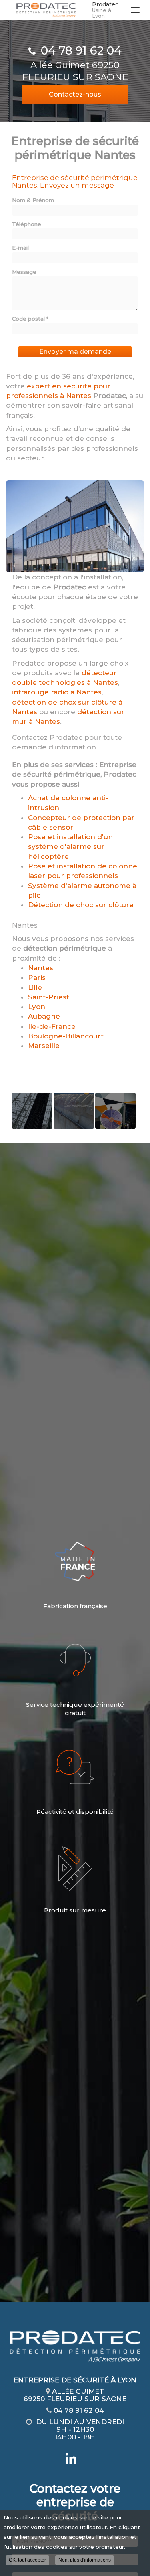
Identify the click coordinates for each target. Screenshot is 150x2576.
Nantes (41, 968)
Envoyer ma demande (75, 352)
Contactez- (75, 94)
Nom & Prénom (33, 200)
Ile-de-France (52, 1026)
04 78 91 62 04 (81, 50)
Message (24, 272)
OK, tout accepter (27, 2560)
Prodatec (105, 10)
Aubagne (44, 1016)
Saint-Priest (49, 997)
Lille (35, 987)
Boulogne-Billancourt (66, 1036)
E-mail (20, 248)
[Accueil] (46, 10)
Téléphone (27, 224)
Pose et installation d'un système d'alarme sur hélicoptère (70, 847)
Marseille (44, 1046)
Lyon (37, 1007)
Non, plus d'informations (85, 2560)
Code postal (30, 319)
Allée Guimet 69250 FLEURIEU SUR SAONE (75, 71)
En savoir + (32, 1111)
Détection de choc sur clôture (81, 905)
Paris (37, 977)
